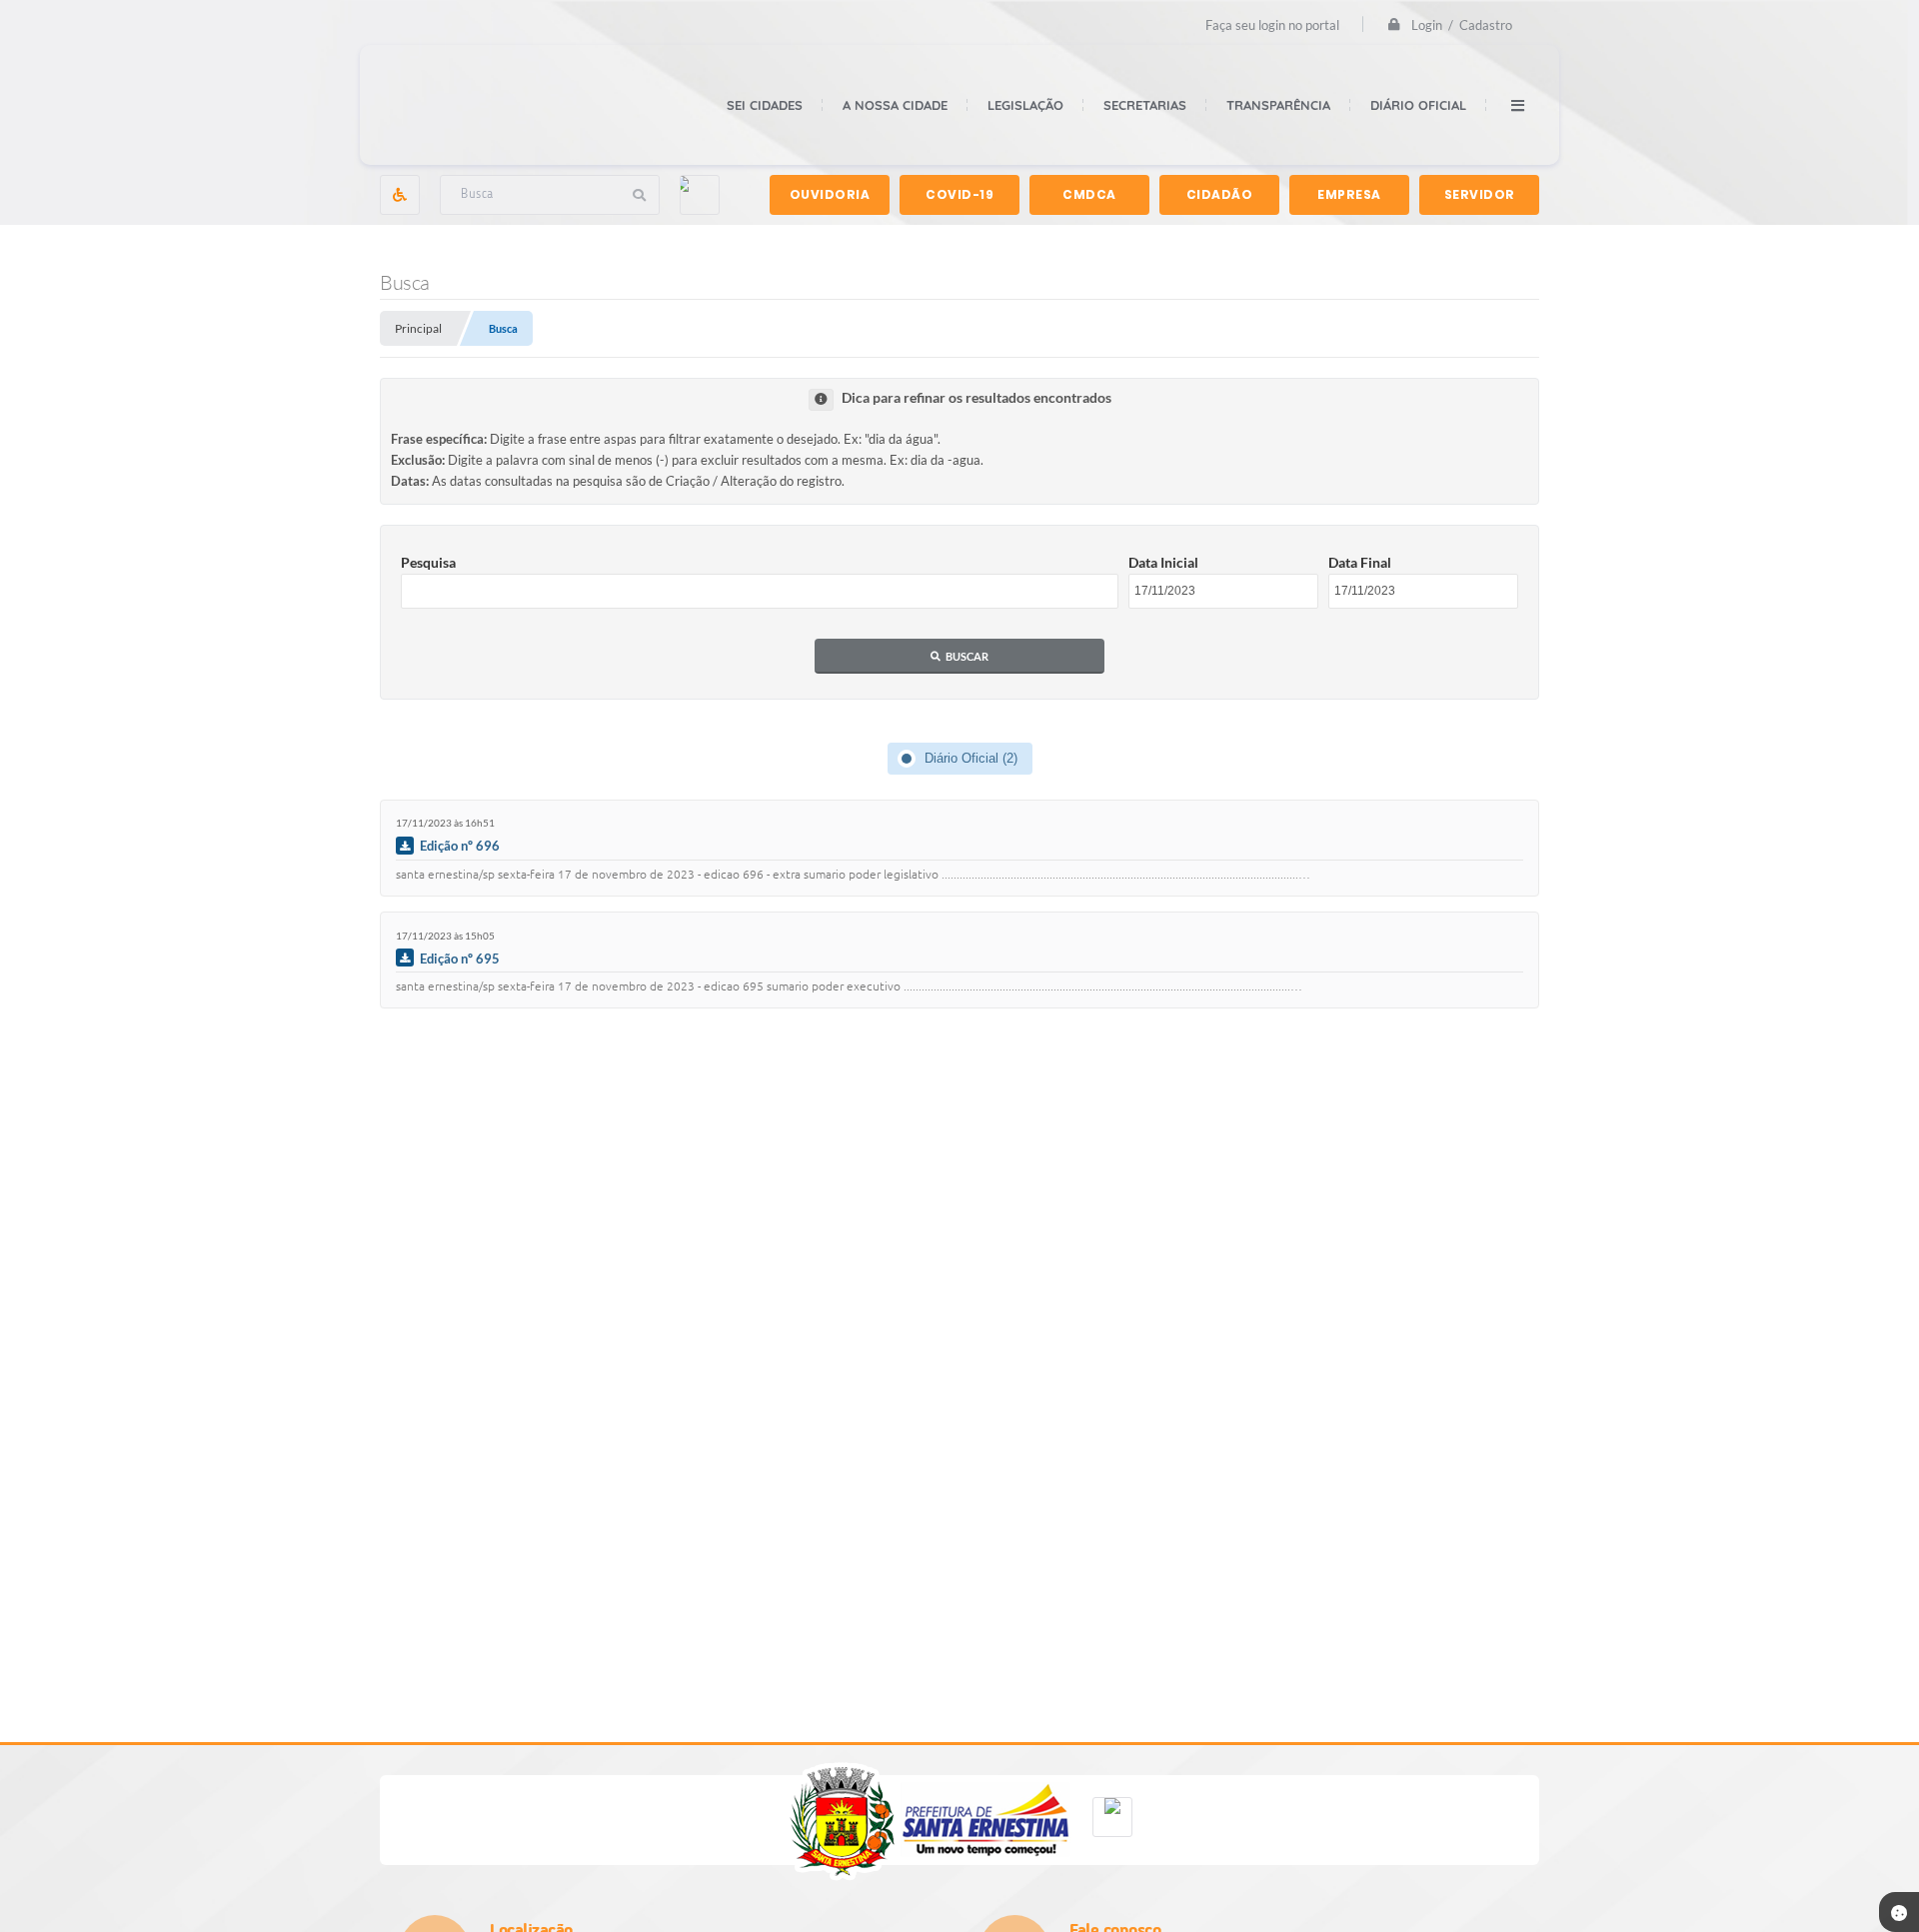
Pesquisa (428, 562)
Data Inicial (1163, 562)
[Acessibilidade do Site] (400, 195)
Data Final (1360, 562)
